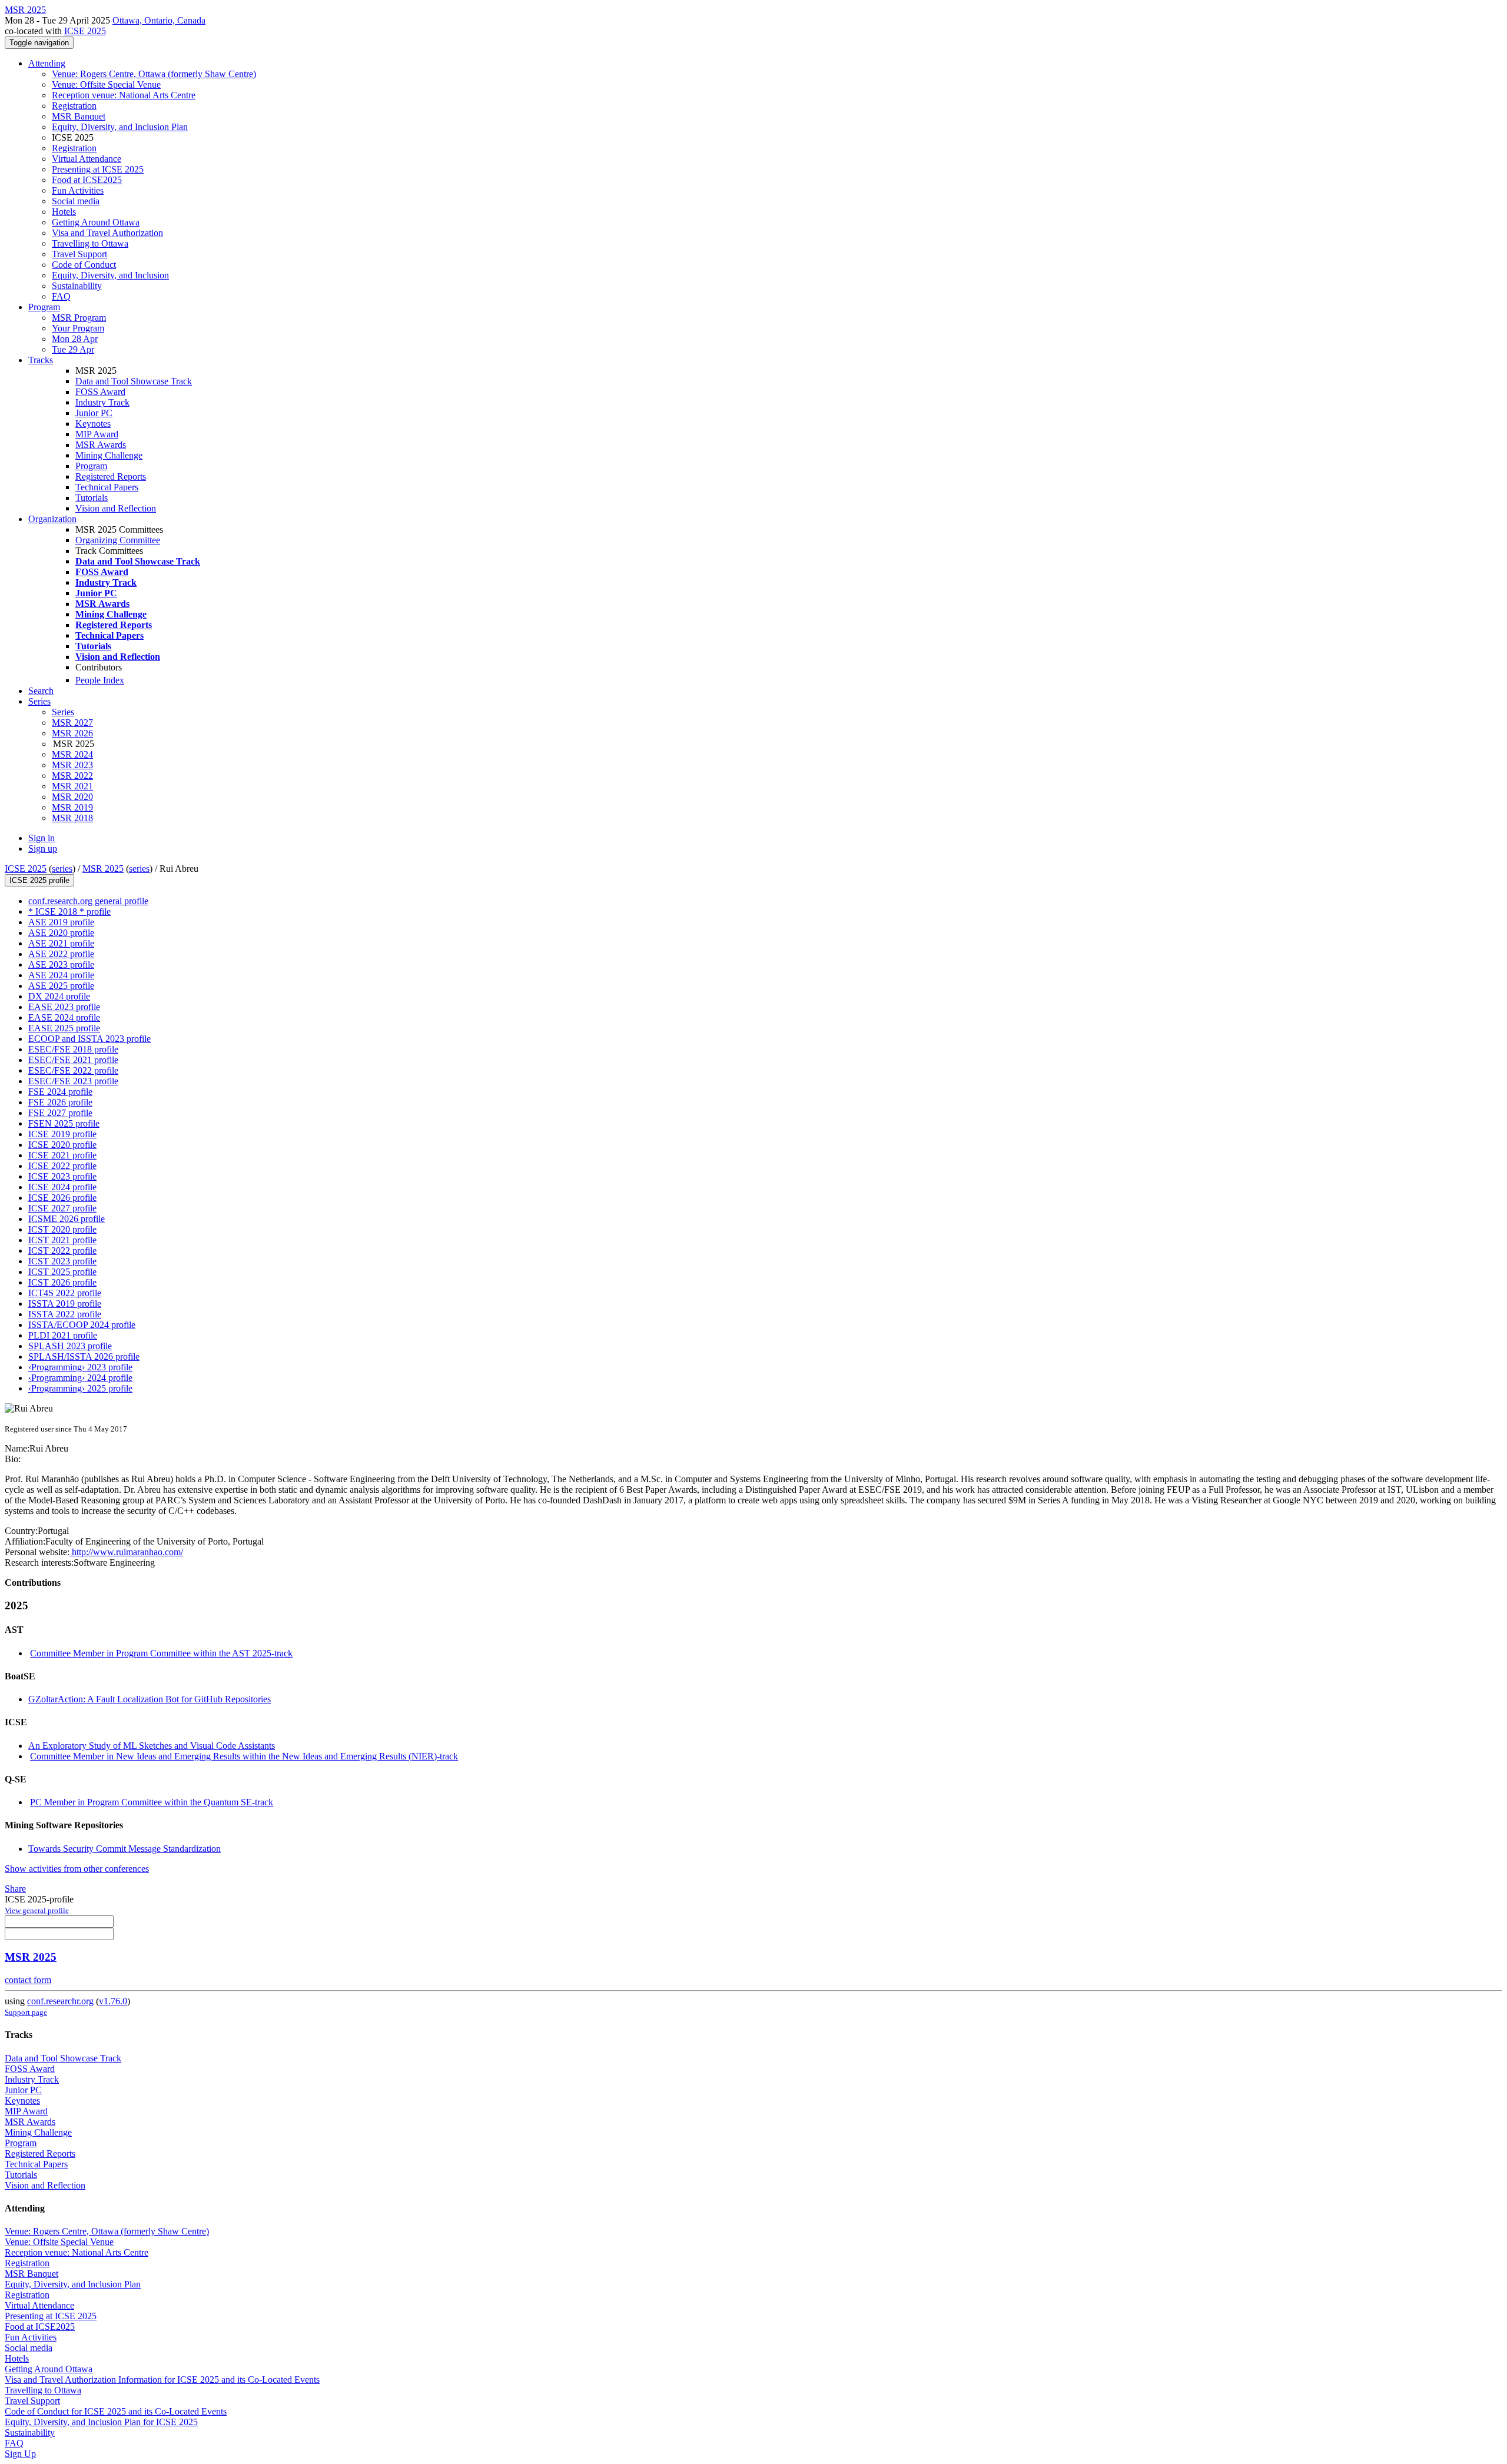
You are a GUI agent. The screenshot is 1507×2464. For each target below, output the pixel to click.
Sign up (43, 849)
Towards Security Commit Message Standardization (125, 1849)
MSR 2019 (72, 807)
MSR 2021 (72, 786)
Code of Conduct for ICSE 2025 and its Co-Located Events (116, 2411)
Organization (52, 519)
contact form (28, 1980)
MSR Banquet (79, 116)
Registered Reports (111, 476)
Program (44, 307)
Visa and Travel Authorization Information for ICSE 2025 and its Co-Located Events (162, 2380)
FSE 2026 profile (60, 1102)
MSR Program (79, 318)
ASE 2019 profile (61, 922)
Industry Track (102, 402)
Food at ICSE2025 (87, 180)
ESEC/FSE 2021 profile (73, 1060)
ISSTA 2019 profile (65, 1304)
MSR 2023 (72, 765)
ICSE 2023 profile (62, 1176)
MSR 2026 (72, 733)
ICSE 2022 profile (62, 1166)
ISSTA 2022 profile (65, 1314)
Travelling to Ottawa (90, 243)
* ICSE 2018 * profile (69, 911)
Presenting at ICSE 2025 (98, 169)
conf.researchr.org (60, 2001)
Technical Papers (107, 487)
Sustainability (77, 286)
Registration (74, 106)
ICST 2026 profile (62, 1282)
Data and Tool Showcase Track (134, 381)
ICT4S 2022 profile (65, 1293)
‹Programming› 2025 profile (80, 1388)
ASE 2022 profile (61, 954)
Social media (76, 201)
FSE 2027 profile (60, 1113)
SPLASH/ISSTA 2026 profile (84, 1356)
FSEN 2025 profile (64, 1123)
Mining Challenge (109, 455)
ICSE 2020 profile (62, 1145)
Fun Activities (78, 190)
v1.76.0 (113, 2001)
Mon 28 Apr (75, 339)
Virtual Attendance (87, 159)
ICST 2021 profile (62, 1240)
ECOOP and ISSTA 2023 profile (89, 1039)
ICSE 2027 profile (62, 1208)
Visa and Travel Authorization (107, 233)
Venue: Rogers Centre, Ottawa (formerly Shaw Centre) (154, 74)
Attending (47, 63)
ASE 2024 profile (61, 975)
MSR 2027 (72, 723)
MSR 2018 (72, 818)
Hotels (64, 212)
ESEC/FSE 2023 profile (73, 1081)
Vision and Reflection (116, 508)
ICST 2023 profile (62, 1261)
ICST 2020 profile (62, 1229)
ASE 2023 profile (61, 964)
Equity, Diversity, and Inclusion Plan (120, 127)
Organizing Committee (118, 540)
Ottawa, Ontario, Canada (159, 20)
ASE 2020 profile (61, 933)
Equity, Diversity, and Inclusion (110, 275)
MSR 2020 (72, 797)
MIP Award (97, 434)
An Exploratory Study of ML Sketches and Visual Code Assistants (152, 1746)
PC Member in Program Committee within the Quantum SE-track (152, 1802)
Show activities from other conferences (77, 1869)
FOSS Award (100, 392)
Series (63, 712)
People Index (100, 680)
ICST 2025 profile (62, 1272)
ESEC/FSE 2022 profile (73, 1070)
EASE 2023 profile (64, 1007)
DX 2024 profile (59, 996)
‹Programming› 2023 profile (80, 1367)
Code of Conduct (84, 265)
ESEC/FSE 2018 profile (73, 1049)
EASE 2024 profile (64, 1017)
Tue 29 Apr (73, 349)
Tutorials (92, 498)
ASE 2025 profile (61, 986)
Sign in (42, 838)
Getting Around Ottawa (96, 222)
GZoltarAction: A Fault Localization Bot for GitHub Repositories (150, 1699)
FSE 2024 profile (60, 1092)
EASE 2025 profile (64, 1028)
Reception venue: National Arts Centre (124, 95)
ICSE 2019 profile (62, 1134)
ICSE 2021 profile (62, 1155)
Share (15, 1889)
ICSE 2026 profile (62, 1198)
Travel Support (79, 254)
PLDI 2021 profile (63, 1335)
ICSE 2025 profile (39, 880)
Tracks (41, 360)
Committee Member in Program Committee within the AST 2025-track (161, 1653)
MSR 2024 (72, 754)
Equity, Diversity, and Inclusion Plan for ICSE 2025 (101, 2422)
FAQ (61, 296)
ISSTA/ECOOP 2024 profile (82, 1325)
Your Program (78, 328)
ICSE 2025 (85, 31)
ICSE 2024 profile (62, 1187)
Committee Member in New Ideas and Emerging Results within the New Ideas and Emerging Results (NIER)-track (244, 1756)
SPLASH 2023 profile (70, 1346)
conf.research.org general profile (88, 901)
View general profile (37, 1910)
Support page (26, 2012)
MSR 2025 (103, 869)
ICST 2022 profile (62, 1251)
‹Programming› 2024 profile (80, 1378)
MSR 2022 (72, 776)
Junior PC (94, 413)
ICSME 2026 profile (67, 1219)
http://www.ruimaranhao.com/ (126, 1552)
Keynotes (93, 424)
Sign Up (20, 2454)
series (62, 869)
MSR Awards (101, 445)
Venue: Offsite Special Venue (106, 84)
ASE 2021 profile (61, 943)
